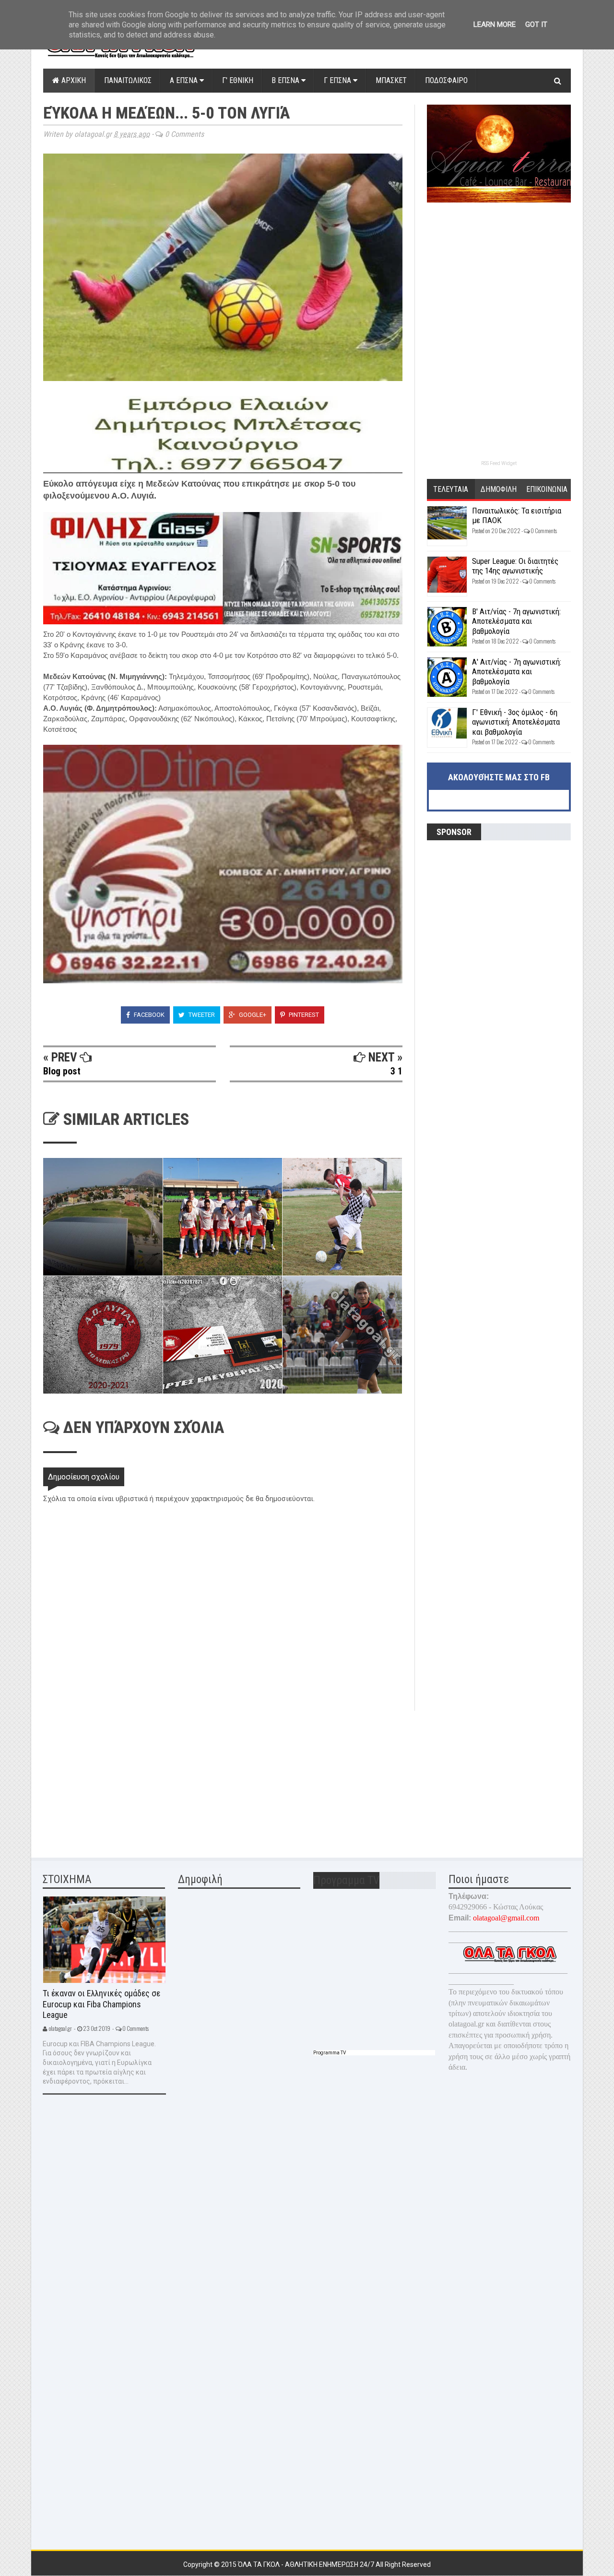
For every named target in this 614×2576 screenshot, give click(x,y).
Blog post (62, 1071)
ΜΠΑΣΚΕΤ (391, 80)
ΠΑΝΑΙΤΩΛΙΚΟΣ (128, 80)
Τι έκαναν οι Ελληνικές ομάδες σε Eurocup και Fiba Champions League (101, 2004)
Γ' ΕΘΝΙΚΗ (238, 80)
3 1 (396, 1071)
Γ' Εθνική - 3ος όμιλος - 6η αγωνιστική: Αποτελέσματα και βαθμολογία (516, 722)
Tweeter (201, 1015)
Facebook (148, 1015)
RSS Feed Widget (499, 463)
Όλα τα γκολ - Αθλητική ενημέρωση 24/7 (307, 2564)
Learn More (495, 24)
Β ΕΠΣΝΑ (286, 80)
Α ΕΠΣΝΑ (185, 80)
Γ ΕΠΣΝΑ (338, 80)
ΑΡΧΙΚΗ (73, 80)
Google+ (252, 1015)
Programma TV (330, 2053)
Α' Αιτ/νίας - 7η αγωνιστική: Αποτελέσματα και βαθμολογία (517, 672)
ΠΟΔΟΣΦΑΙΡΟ (446, 80)
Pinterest (303, 1015)
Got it (536, 24)
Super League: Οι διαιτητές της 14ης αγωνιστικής (515, 566)
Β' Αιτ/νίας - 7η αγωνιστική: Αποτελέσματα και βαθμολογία (516, 621)
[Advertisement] (115, 1778)
